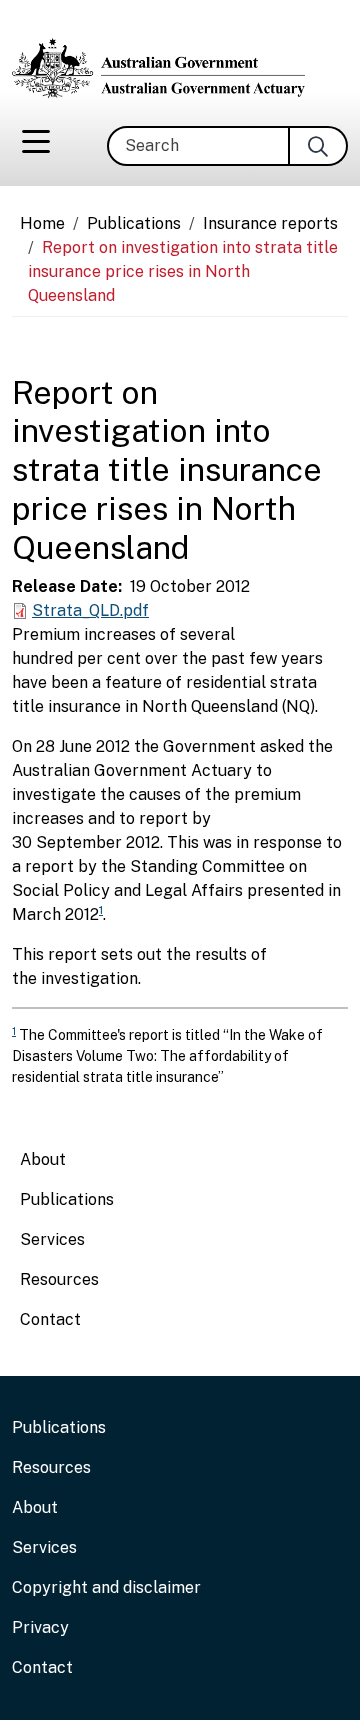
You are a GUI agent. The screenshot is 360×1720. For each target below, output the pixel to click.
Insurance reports (270, 223)
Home (42, 223)
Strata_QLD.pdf (90, 610)
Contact (50, 1319)
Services (52, 1239)
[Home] (166, 68)
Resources (59, 1279)
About (43, 1159)
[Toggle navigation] (36, 146)
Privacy (40, 1627)
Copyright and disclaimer (106, 1587)
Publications (134, 223)
